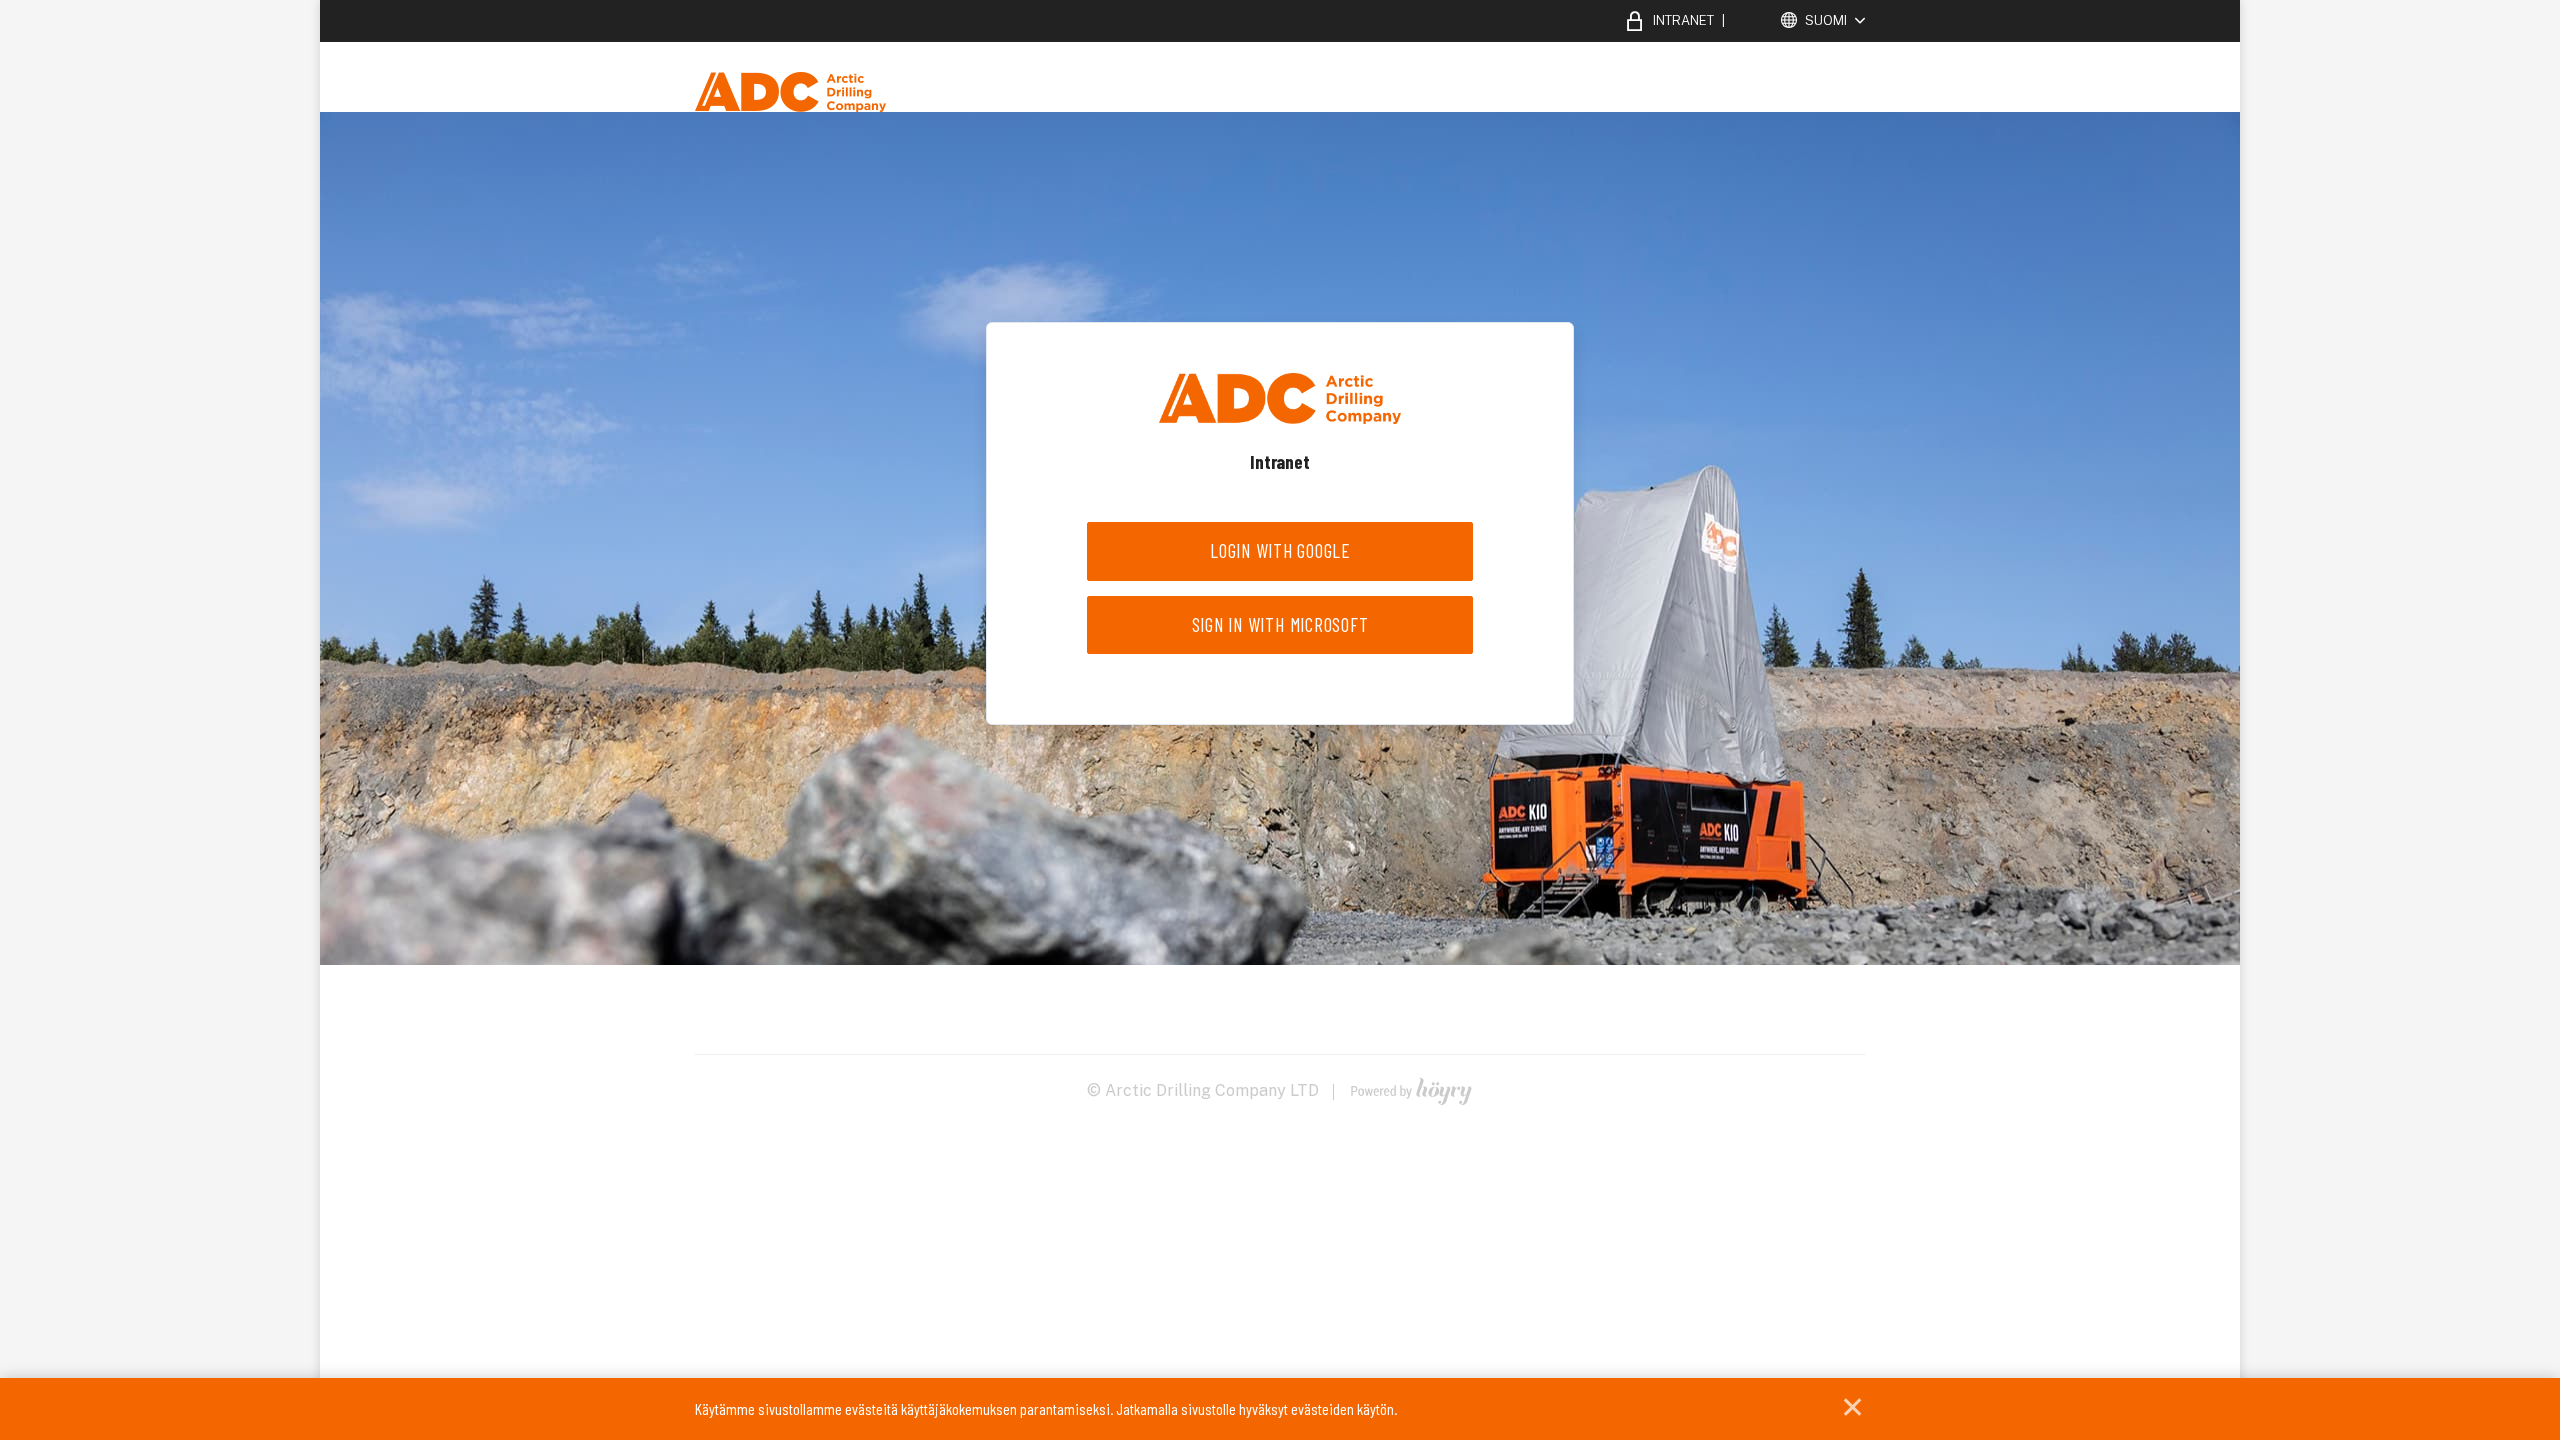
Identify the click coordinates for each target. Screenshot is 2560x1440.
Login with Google (1280, 550)
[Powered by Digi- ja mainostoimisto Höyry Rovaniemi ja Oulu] (1411, 1086)
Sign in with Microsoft (1280, 624)
